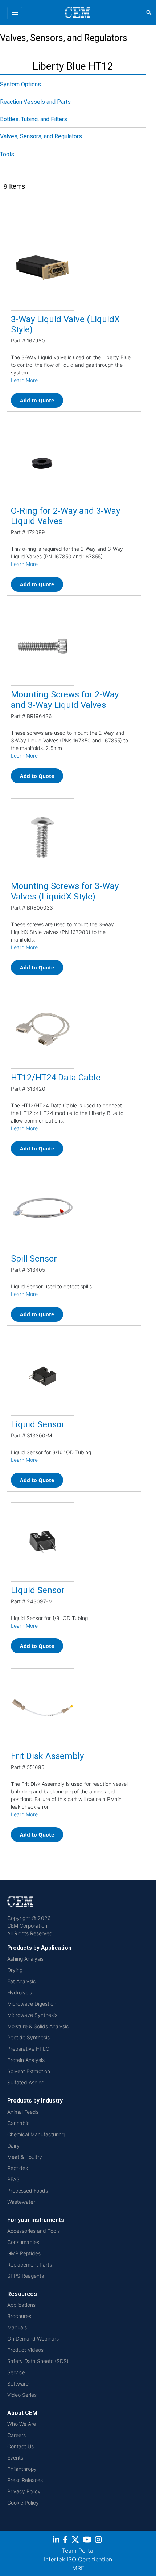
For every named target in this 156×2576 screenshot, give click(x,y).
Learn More (24, 380)
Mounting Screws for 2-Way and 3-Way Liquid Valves (65, 700)
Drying (15, 1970)
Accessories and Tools (34, 2231)
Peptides (18, 2168)
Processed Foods (28, 2191)
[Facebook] (67, 2541)
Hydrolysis (20, 1992)
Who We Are (22, 2424)
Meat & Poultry (25, 2157)
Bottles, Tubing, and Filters (34, 119)
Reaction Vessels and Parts (35, 102)
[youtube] (88, 2541)
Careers (17, 2435)
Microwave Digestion (32, 2004)
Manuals (17, 2327)
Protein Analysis (26, 2060)
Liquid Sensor (38, 1424)
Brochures (19, 2316)
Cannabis (18, 2123)
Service (16, 2372)
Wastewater (21, 2202)
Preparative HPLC (28, 2049)
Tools (7, 154)
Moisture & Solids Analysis (38, 2026)
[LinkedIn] (57, 2541)
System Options (20, 84)
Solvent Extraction (29, 2071)
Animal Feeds (23, 2112)
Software (18, 2384)
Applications (21, 2305)
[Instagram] (99, 2541)
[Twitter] (76, 2541)
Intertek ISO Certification (78, 2559)
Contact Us (20, 2446)
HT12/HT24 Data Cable (56, 1078)
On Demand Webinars (33, 2339)
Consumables (23, 2242)
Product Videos (25, 2350)
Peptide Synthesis (28, 2037)
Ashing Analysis (25, 1959)
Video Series (22, 2395)
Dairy (13, 2146)
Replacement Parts (30, 2265)
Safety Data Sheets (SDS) (38, 2361)
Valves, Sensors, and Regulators (41, 136)
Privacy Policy (24, 2491)
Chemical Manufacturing (36, 2134)
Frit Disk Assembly (47, 1756)
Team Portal (78, 2551)
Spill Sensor (34, 1259)
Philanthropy (22, 2469)
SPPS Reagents (26, 2276)
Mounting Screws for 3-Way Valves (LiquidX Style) (65, 891)
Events (15, 2458)
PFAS (13, 2179)
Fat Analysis (21, 1981)
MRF (78, 2568)
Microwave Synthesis (32, 2015)
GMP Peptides (24, 2253)
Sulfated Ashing (26, 2082)
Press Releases (25, 2480)
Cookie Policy (23, 2503)
